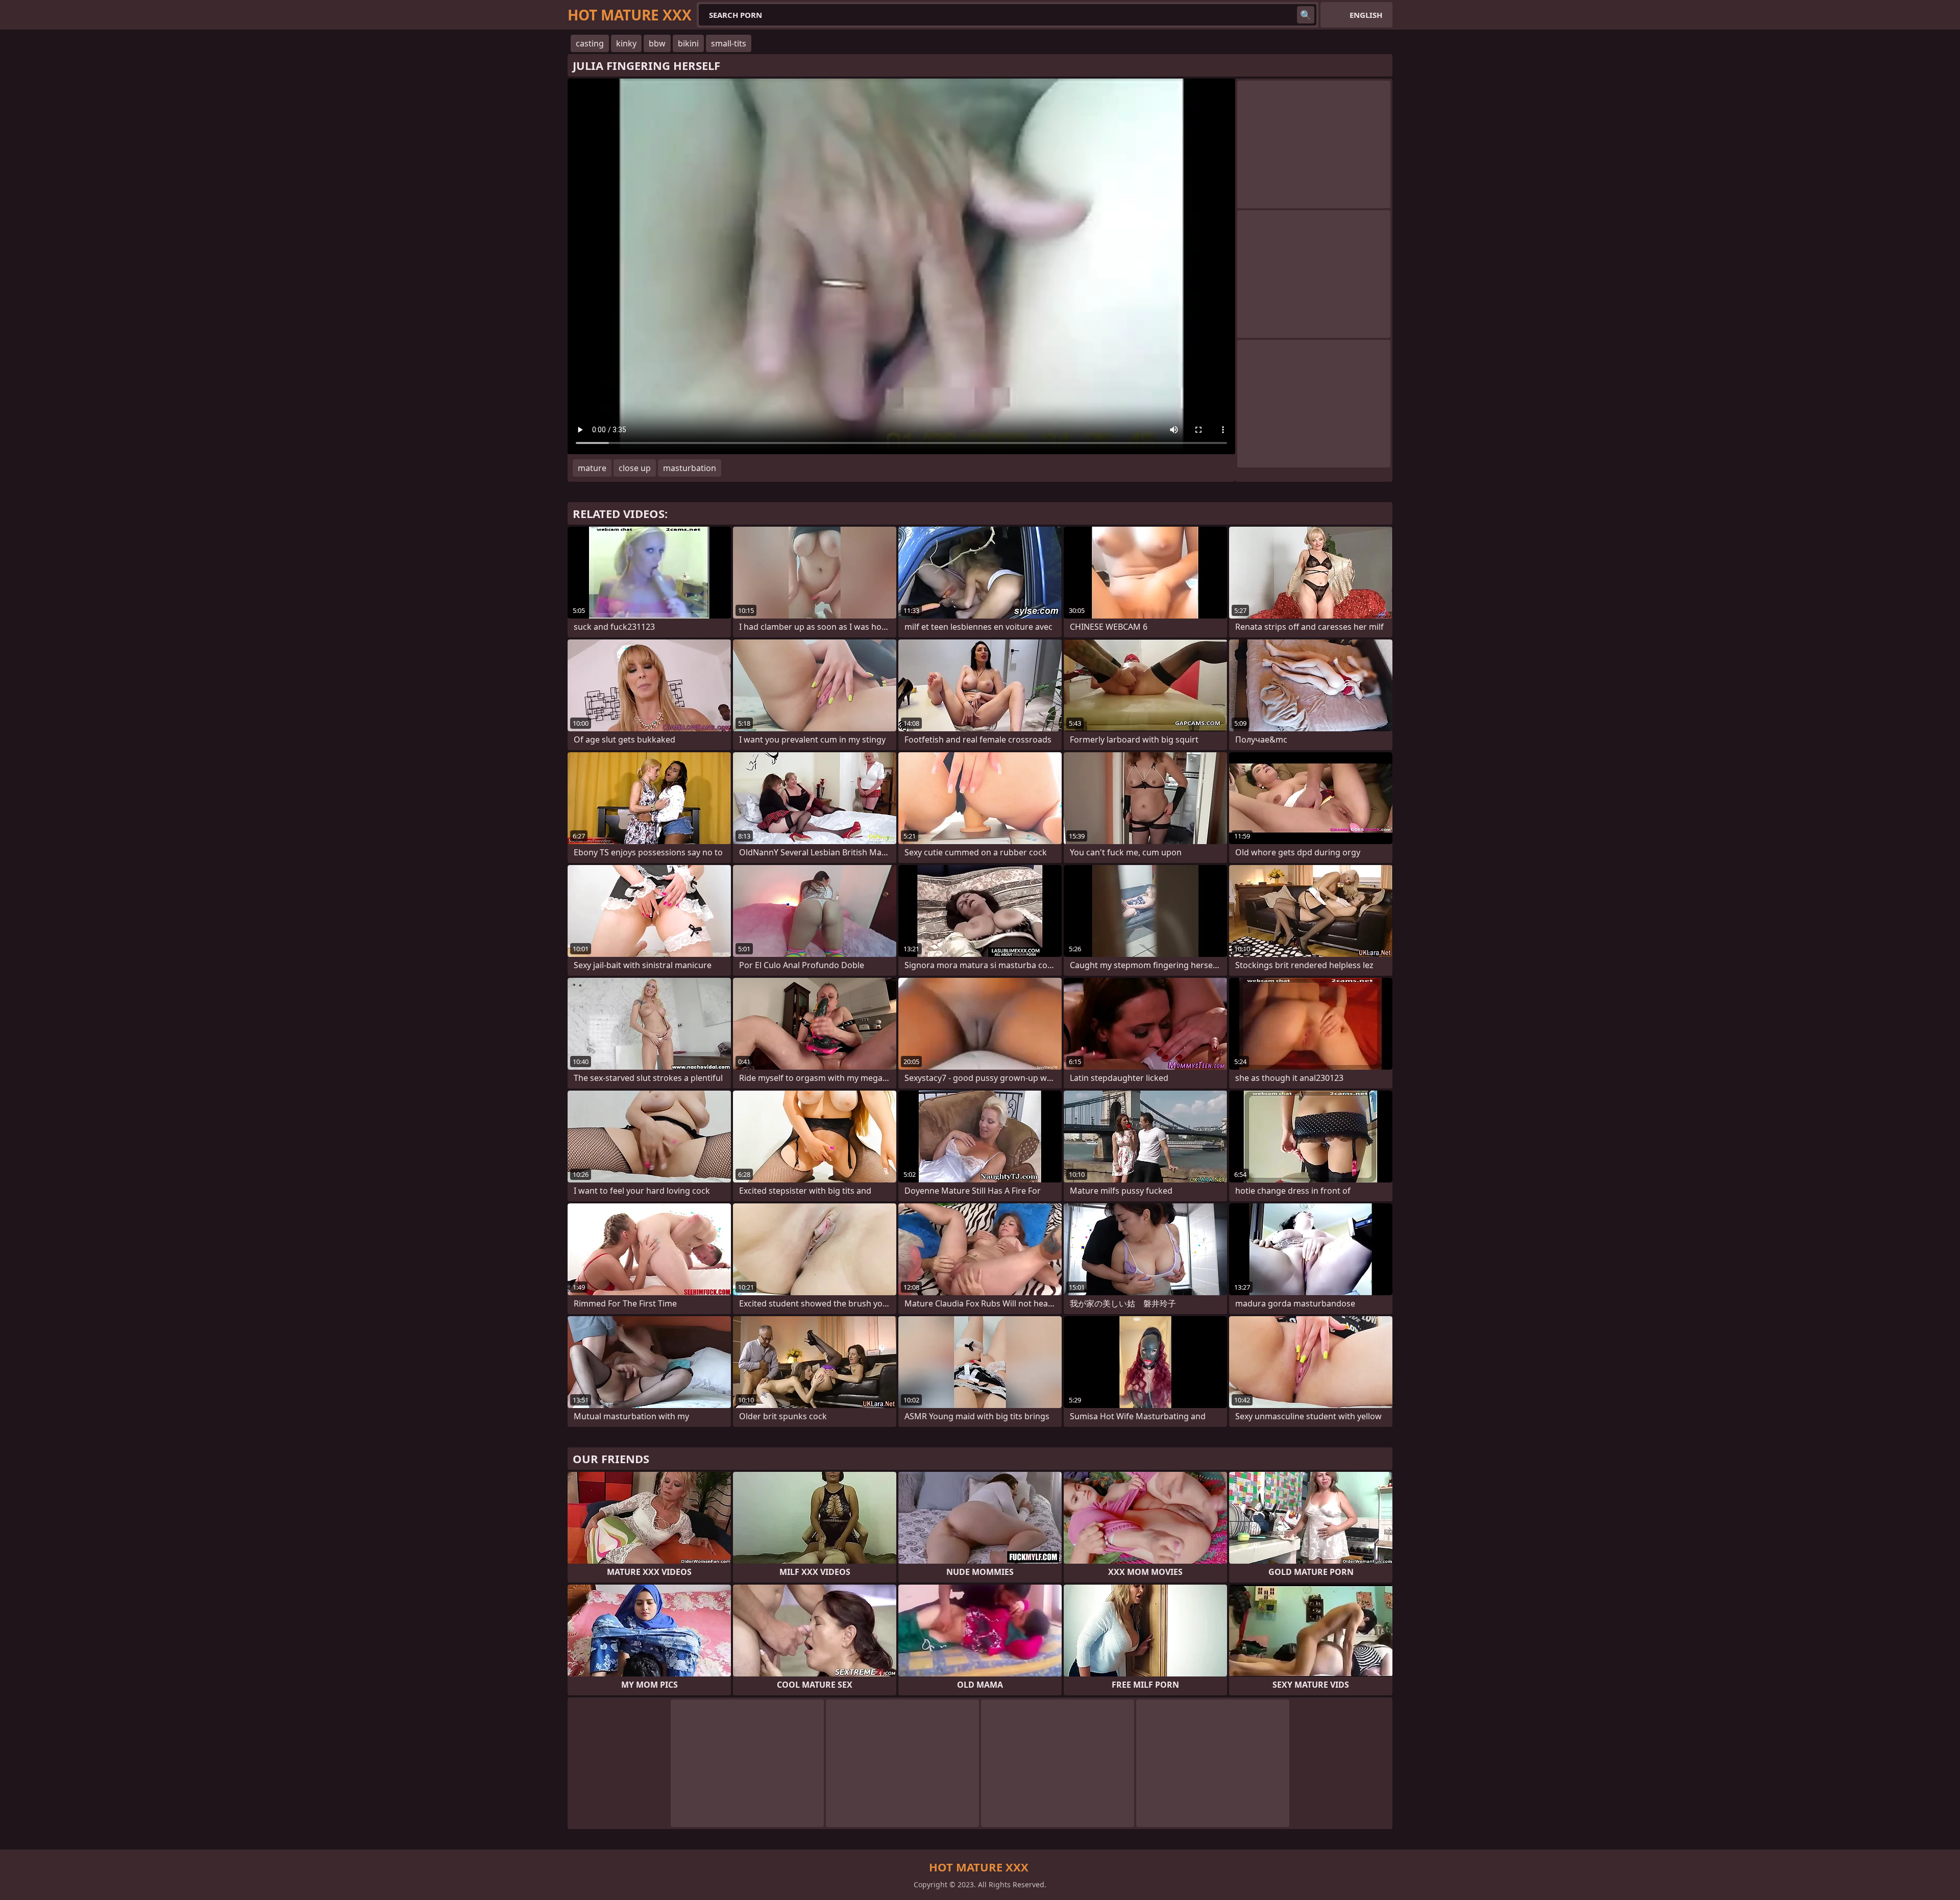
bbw (657, 43)
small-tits (729, 43)
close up (635, 468)
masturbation (690, 468)
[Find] (1306, 15)
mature (592, 468)
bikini (688, 43)
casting (590, 43)
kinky (626, 43)
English (1366, 15)
